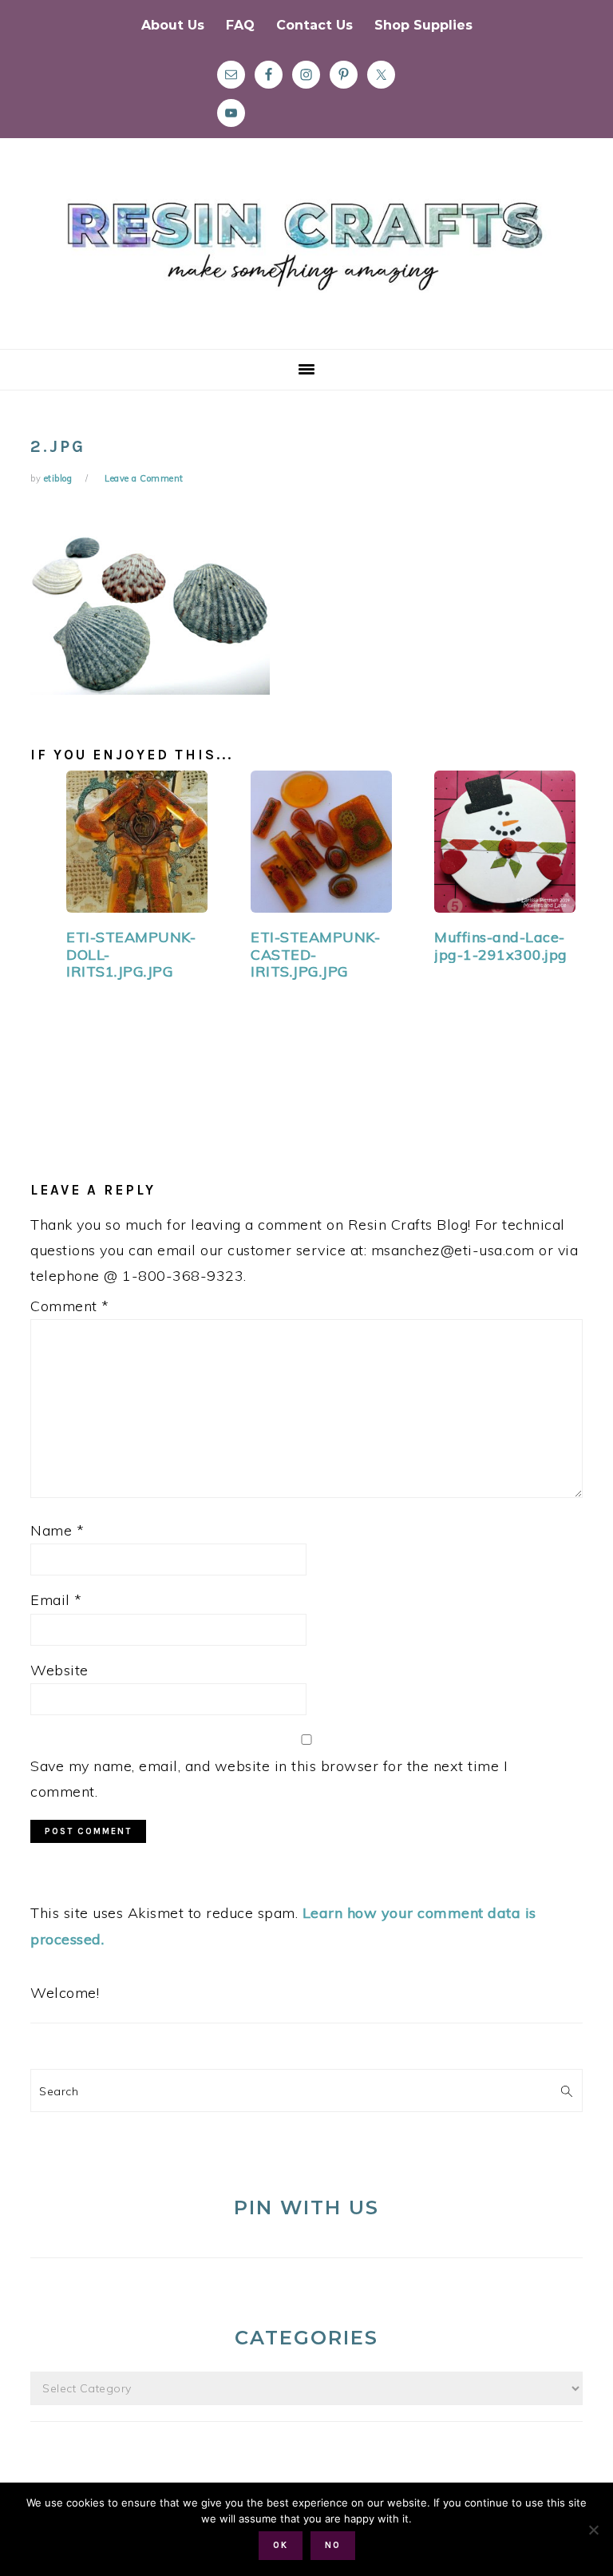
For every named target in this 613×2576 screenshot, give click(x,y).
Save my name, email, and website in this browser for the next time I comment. (269, 1779)
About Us (173, 25)
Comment (70, 1306)
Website (59, 1670)
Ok (281, 2545)
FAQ (240, 25)
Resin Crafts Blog (306, 258)
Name (57, 1530)
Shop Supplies (423, 25)
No (333, 2545)
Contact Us (314, 25)
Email (56, 1600)
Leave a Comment (144, 478)
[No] (593, 2530)
